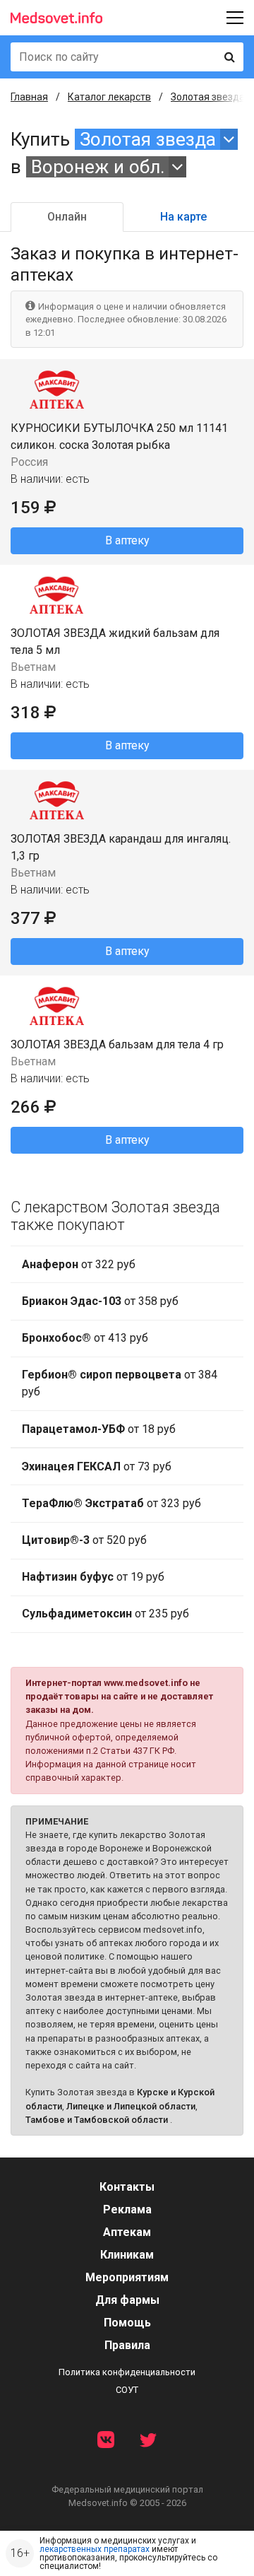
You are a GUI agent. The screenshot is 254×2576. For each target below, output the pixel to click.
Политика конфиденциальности (127, 2372)
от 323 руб (111, 1503)
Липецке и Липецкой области (131, 2106)
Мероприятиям (127, 2277)
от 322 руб (79, 1264)
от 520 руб (84, 1540)
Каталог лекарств (109, 97)
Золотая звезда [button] (148, 139)
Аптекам (127, 2232)
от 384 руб (120, 1383)
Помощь (127, 2323)
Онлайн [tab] (67, 217)
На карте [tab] (183, 217)
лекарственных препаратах (95, 2549)
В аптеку (127, 540)
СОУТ (127, 2390)
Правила (127, 2345)
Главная (29, 97)
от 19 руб (93, 1577)
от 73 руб (97, 1466)
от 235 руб (105, 1614)
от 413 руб (85, 1338)
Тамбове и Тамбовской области (97, 2120)
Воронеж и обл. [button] (98, 167)
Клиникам (127, 2255)
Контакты (127, 2187)
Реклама (127, 2209)
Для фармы (127, 2300)
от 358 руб (100, 1301)
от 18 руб (99, 1429)
